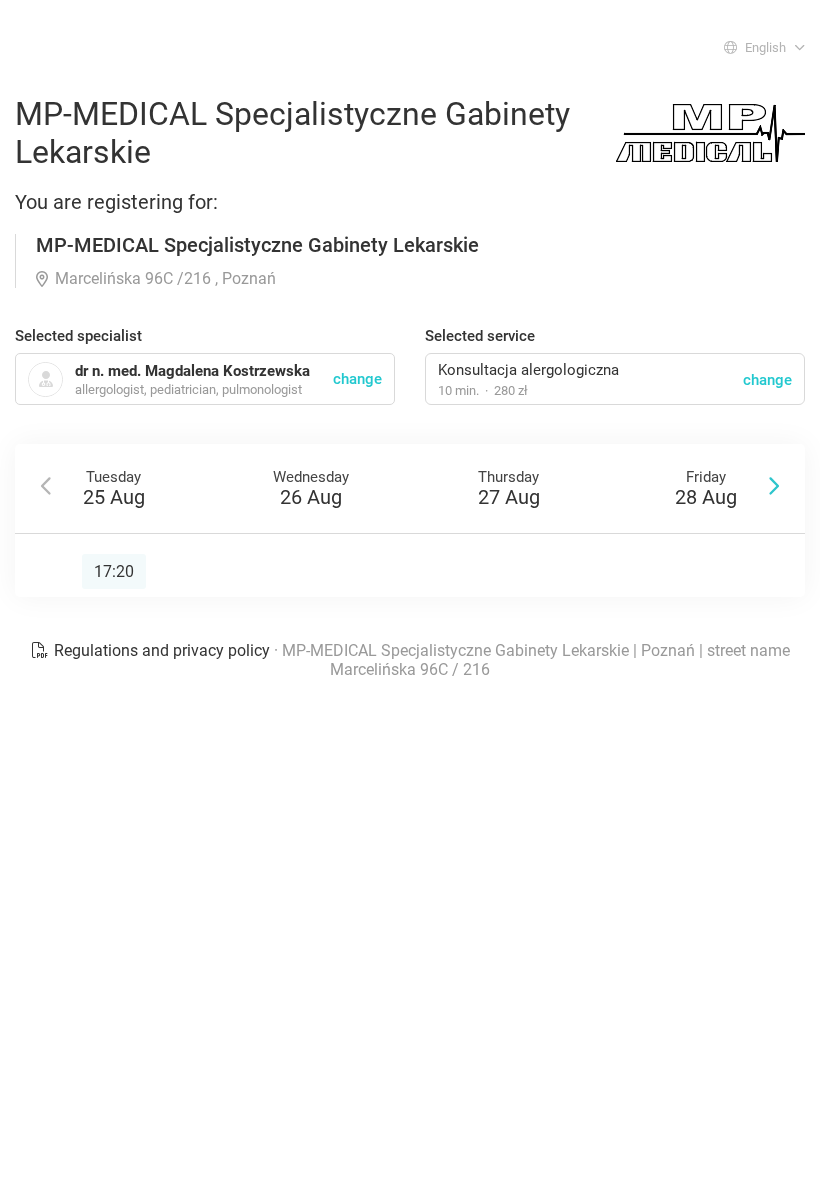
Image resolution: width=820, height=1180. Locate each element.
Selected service (480, 336)
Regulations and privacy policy (162, 650)
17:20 (114, 571)
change (767, 380)
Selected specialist (78, 336)
